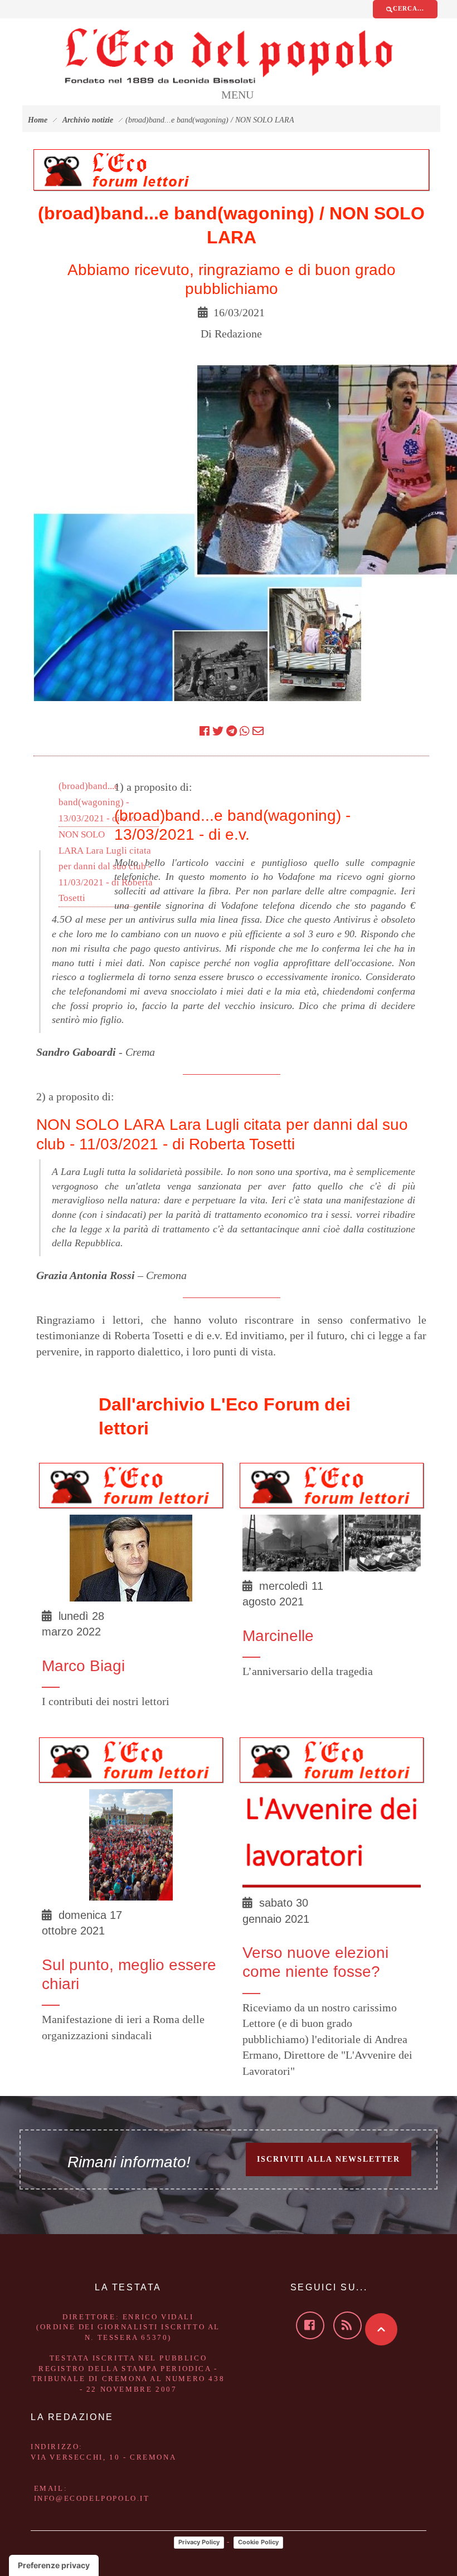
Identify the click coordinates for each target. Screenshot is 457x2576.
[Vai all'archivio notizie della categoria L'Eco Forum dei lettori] (131, 1484)
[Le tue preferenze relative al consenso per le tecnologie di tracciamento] (54, 2565)
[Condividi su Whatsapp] (245, 731)
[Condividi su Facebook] (205, 731)
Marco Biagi (83, 1666)
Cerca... (409, 8)
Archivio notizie (88, 120)
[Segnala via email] (258, 731)
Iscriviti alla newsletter (329, 2159)
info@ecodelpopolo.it (92, 2498)
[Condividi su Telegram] (232, 731)
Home (38, 120)
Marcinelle (278, 1636)
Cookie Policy (258, 2542)
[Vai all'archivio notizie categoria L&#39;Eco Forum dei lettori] (118, 169)
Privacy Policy (199, 2542)
